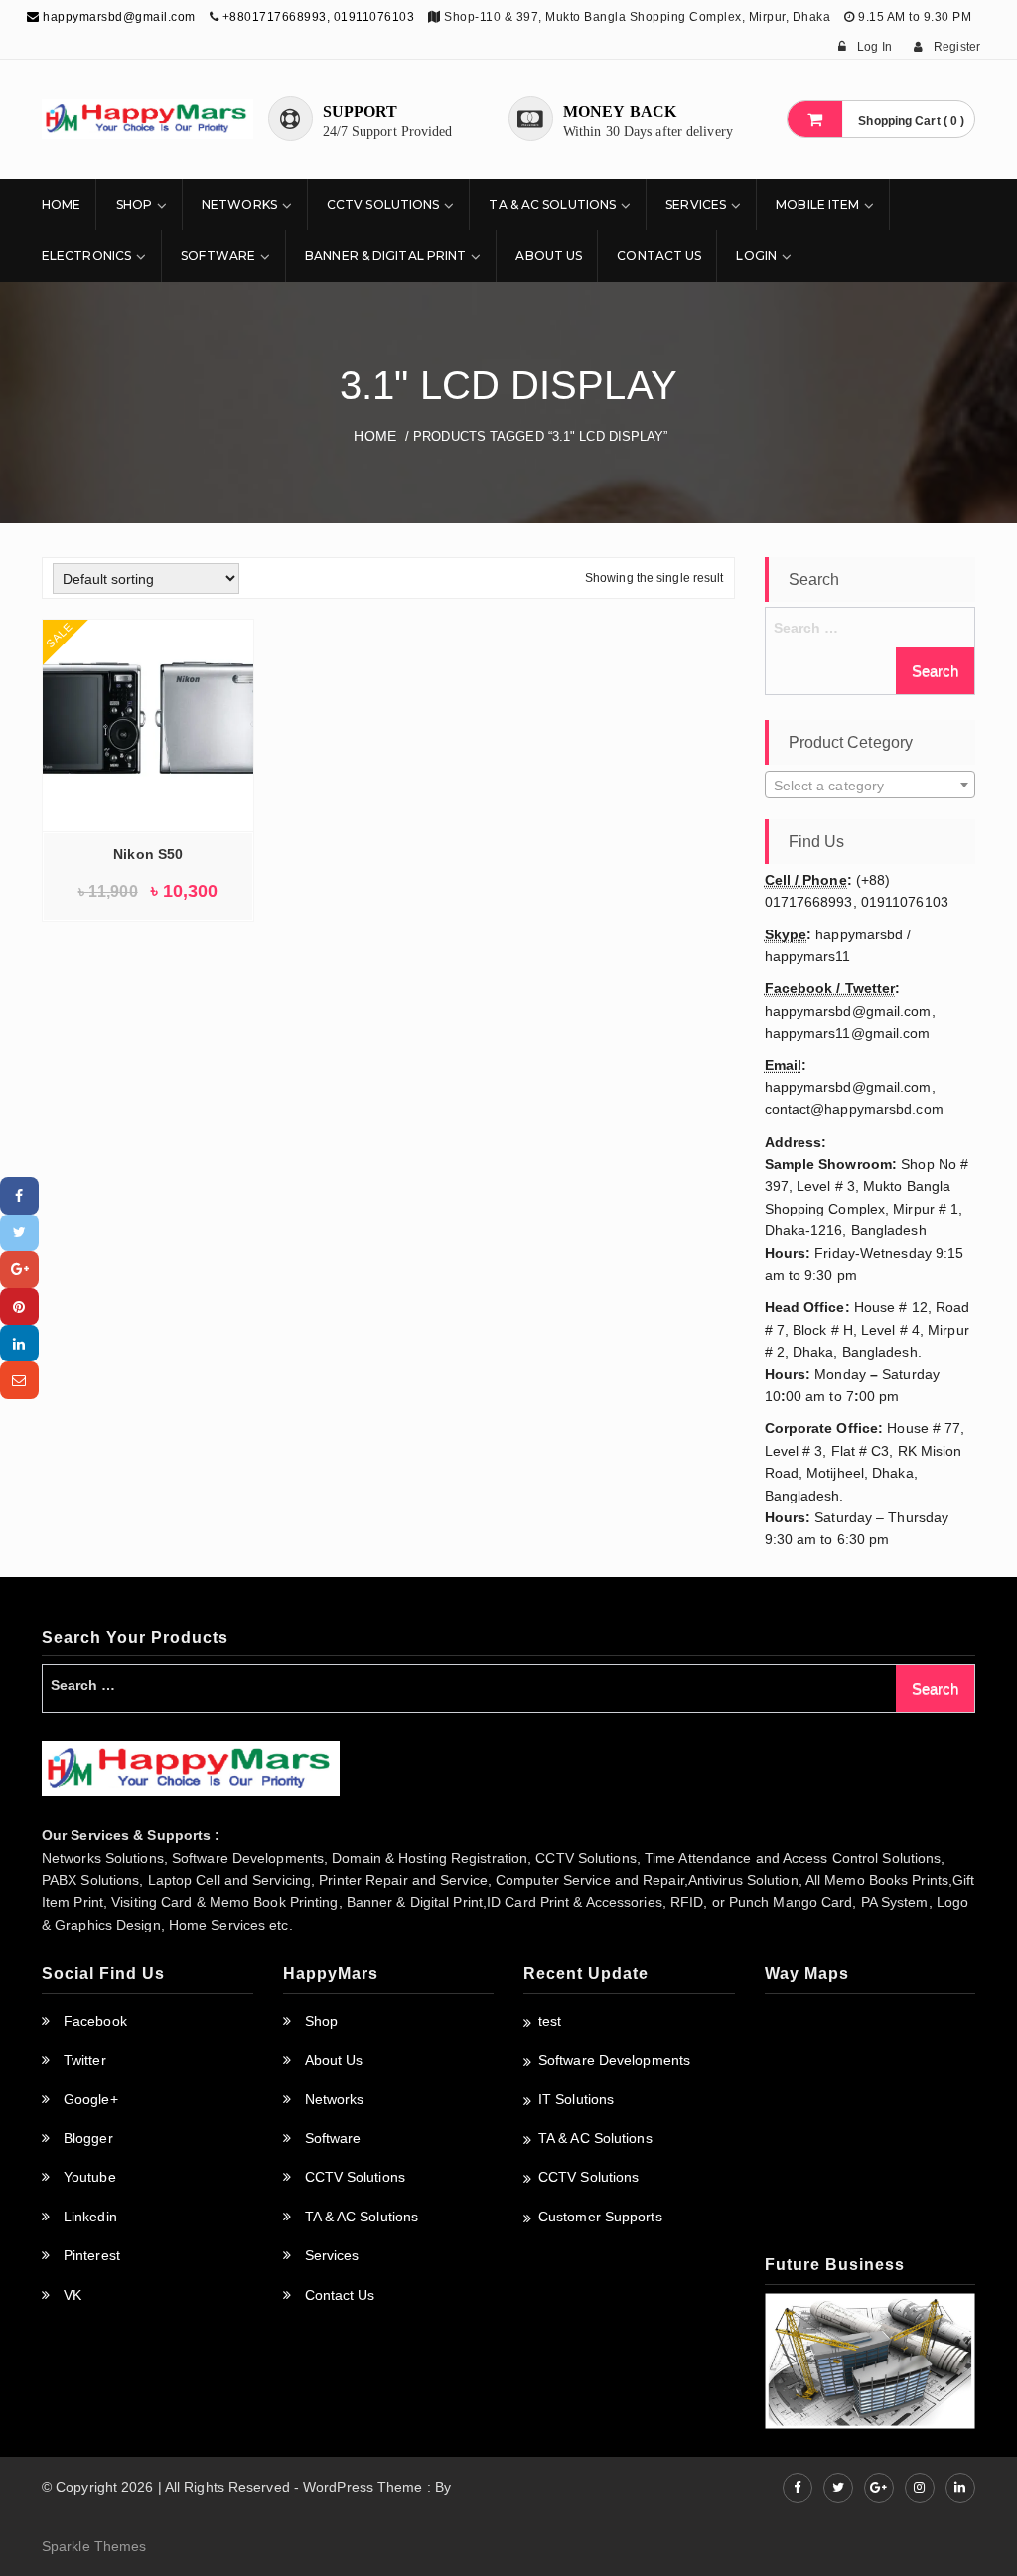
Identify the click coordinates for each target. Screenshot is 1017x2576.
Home (61, 204)
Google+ (91, 2099)
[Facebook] (19, 1195)
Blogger (88, 2138)
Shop (134, 204)
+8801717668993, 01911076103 (319, 17)
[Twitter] (19, 1233)
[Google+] (19, 1270)
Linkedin (90, 2217)
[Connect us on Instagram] (920, 2488)
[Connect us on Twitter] (838, 2488)
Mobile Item (817, 204)
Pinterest (92, 2255)
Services (696, 204)
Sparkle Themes (94, 2546)
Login (756, 256)
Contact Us (659, 256)
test (550, 2021)
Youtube (90, 2177)
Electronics (86, 256)
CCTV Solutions (383, 204)
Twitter (85, 2060)
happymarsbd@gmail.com (118, 17)
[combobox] (871, 785)
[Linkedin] (19, 1343)
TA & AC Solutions (552, 204)
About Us (549, 256)
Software (218, 256)
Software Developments (614, 2060)
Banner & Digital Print (385, 256)
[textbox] (871, 786)
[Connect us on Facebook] (798, 2488)
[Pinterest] (19, 1306)
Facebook (95, 2021)
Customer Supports (600, 2217)
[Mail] (19, 1380)
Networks (239, 204)
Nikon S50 (148, 854)
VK (73, 2295)
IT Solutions (576, 2099)
